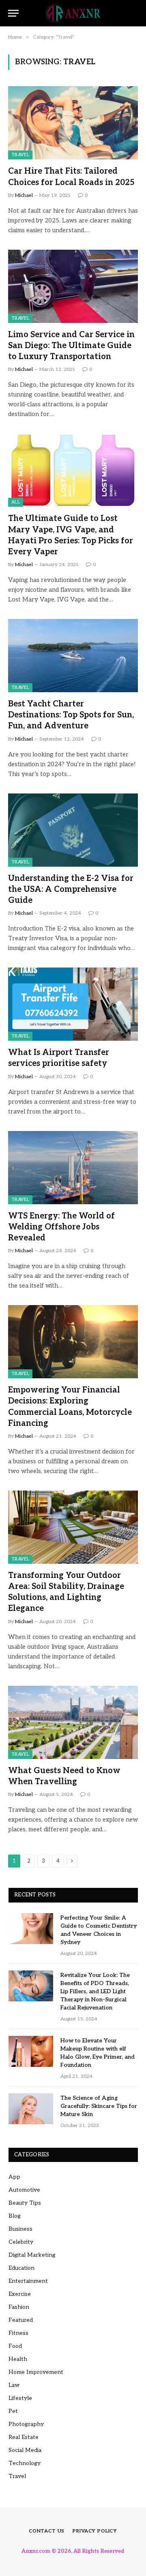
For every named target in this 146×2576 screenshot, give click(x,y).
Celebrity (21, 2242)
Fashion (19, 2307)
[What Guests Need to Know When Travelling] (73, 1722)
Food (15, 2346)
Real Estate (24, 2437)
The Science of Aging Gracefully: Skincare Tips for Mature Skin (99, 2106)
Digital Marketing (32, 2255)
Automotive (24, 2190)
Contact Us (47, 2531)
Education (21, 2268)
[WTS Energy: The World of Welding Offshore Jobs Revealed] (73, 1168)
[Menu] (13, 13)
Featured (21, 2320)
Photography (26, 2424)
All (16, 502)
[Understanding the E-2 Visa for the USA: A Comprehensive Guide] (73, 830)
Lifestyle (20, 2398)
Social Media (25, 2450)
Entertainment (28, 2281)
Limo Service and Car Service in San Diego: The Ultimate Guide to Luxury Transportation (71, 346)
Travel (20, 155)
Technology (25, 2463)
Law (14, 2385)
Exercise (20, 2294)
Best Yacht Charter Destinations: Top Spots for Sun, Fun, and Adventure (71, 715)
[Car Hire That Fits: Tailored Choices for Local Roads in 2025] (73, 123)
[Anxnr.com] (73, 13)
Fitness (18, 2333)
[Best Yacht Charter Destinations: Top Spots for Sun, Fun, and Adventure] (73, 656)
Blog (15, 2216)
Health (18, 2359)
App (14, 2177)
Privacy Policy (95, 2531)
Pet (13, 2411)
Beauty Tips (25, 2203)
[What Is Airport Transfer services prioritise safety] (73, 1004)
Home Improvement (36, 2372)
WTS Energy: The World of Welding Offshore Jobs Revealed (61, 1227)
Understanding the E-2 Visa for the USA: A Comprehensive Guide (71, 889)
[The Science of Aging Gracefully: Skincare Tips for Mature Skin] (31, 2109)
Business (20, 2229)
